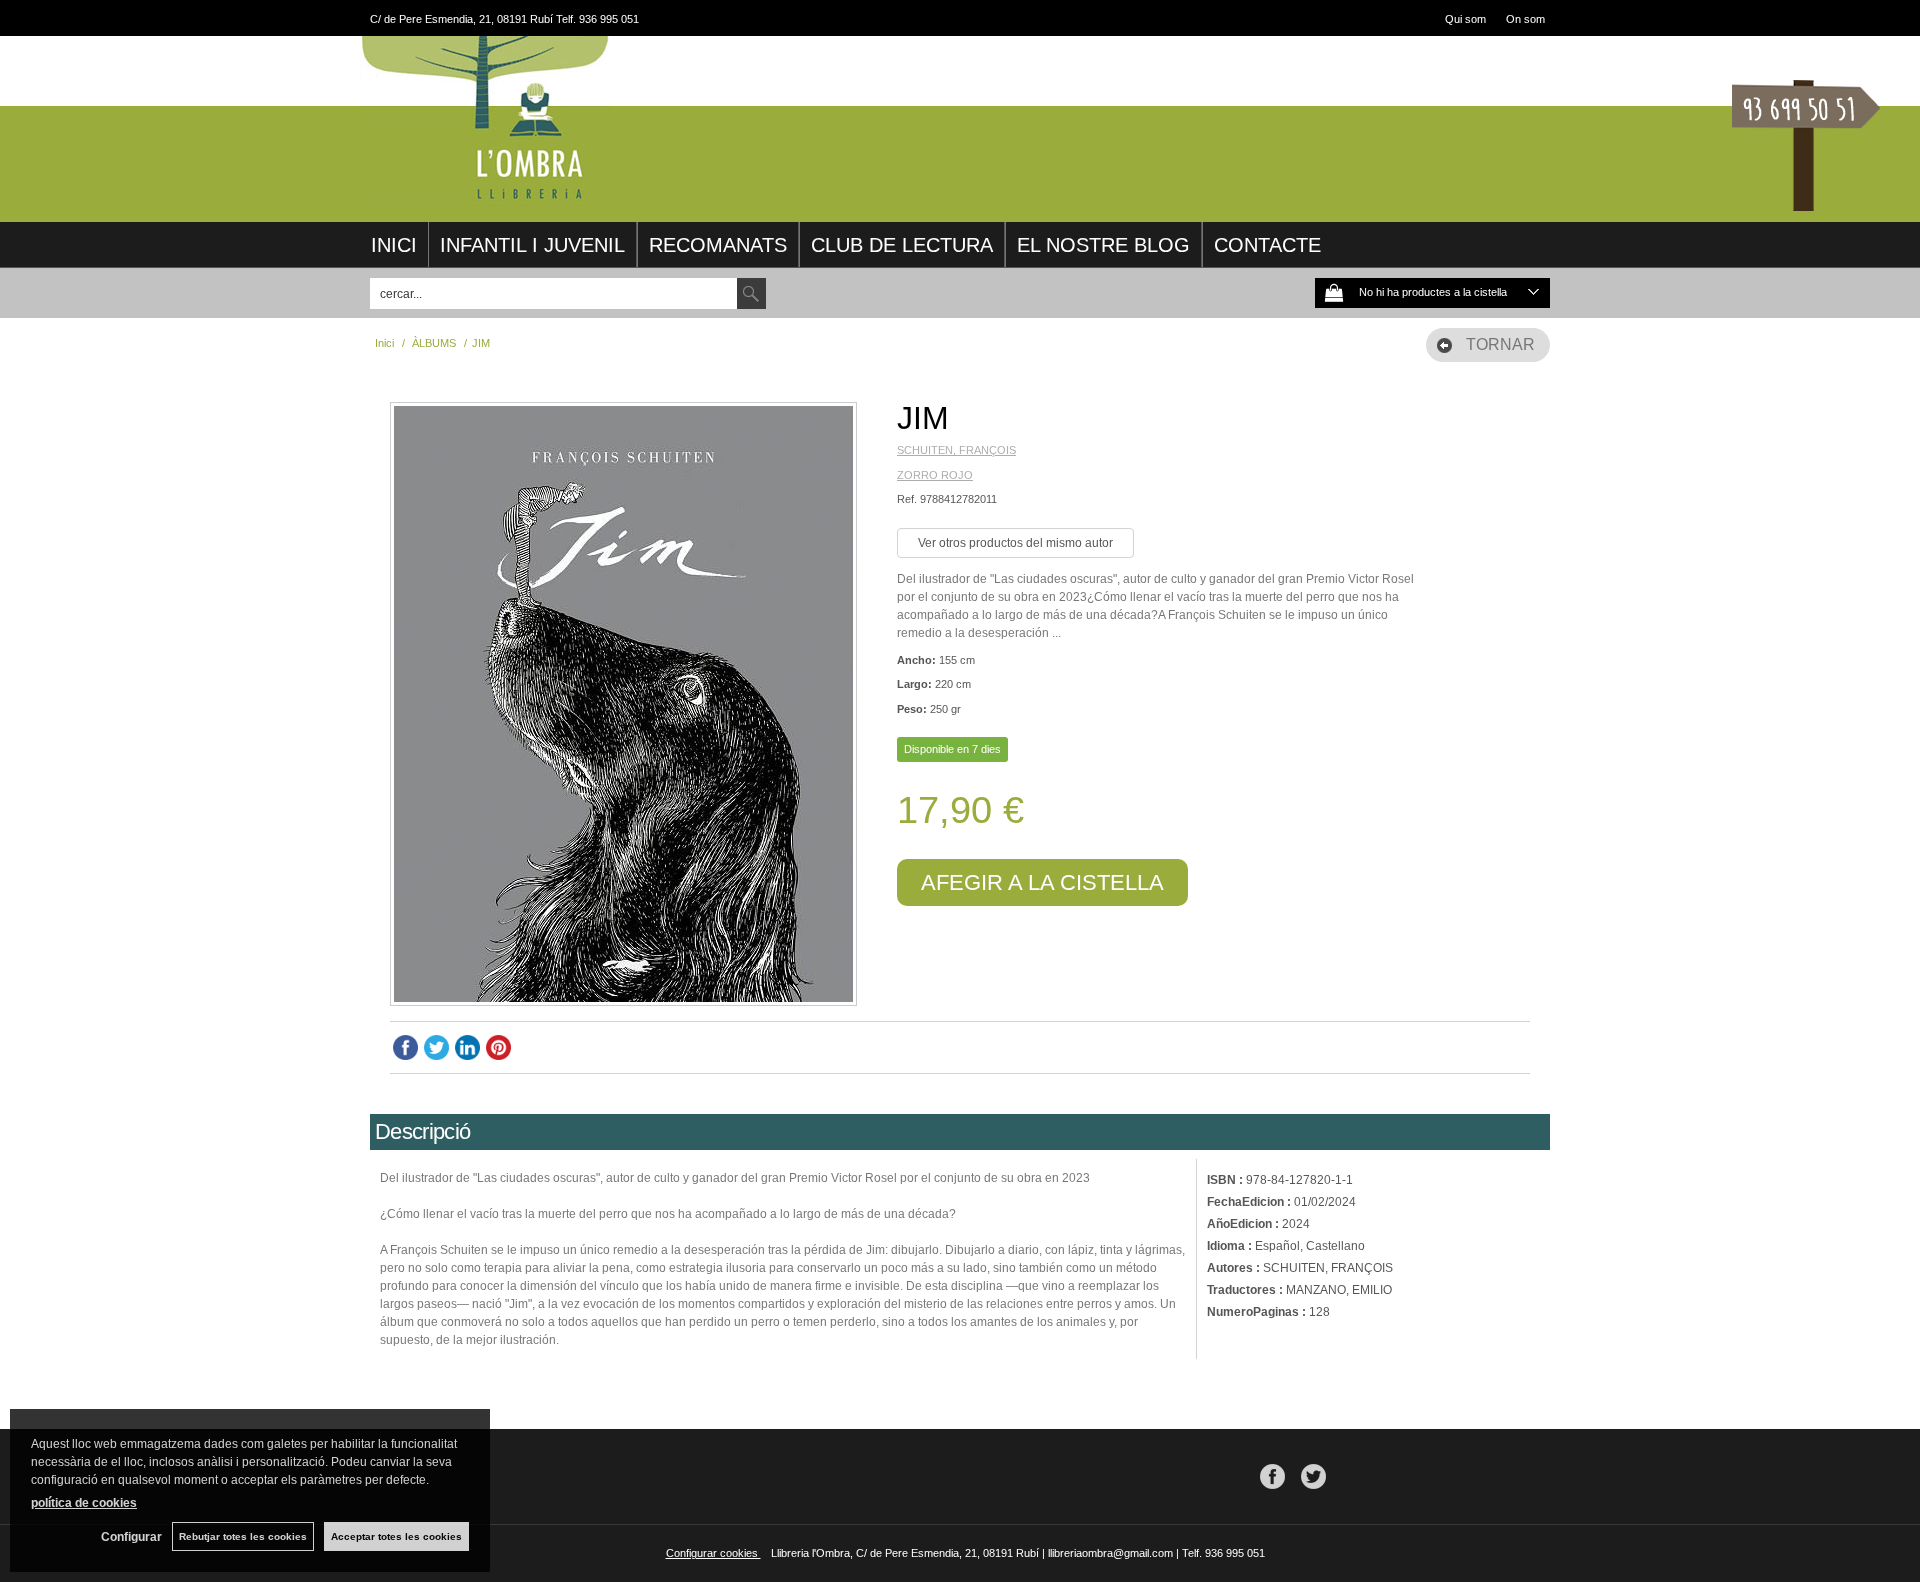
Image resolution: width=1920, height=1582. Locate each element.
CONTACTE (1267, 245)
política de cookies (84, 1503)
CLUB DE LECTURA (902, 245)
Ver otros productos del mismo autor (1015, 543)
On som (1525, 19)
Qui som (1465, 19)
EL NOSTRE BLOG (1103, 245)
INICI (394, 245)
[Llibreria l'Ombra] (485, 198)
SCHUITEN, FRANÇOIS (956, 450)
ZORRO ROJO (935, 475)
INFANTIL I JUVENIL (532, 245)
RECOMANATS (718, 245)
